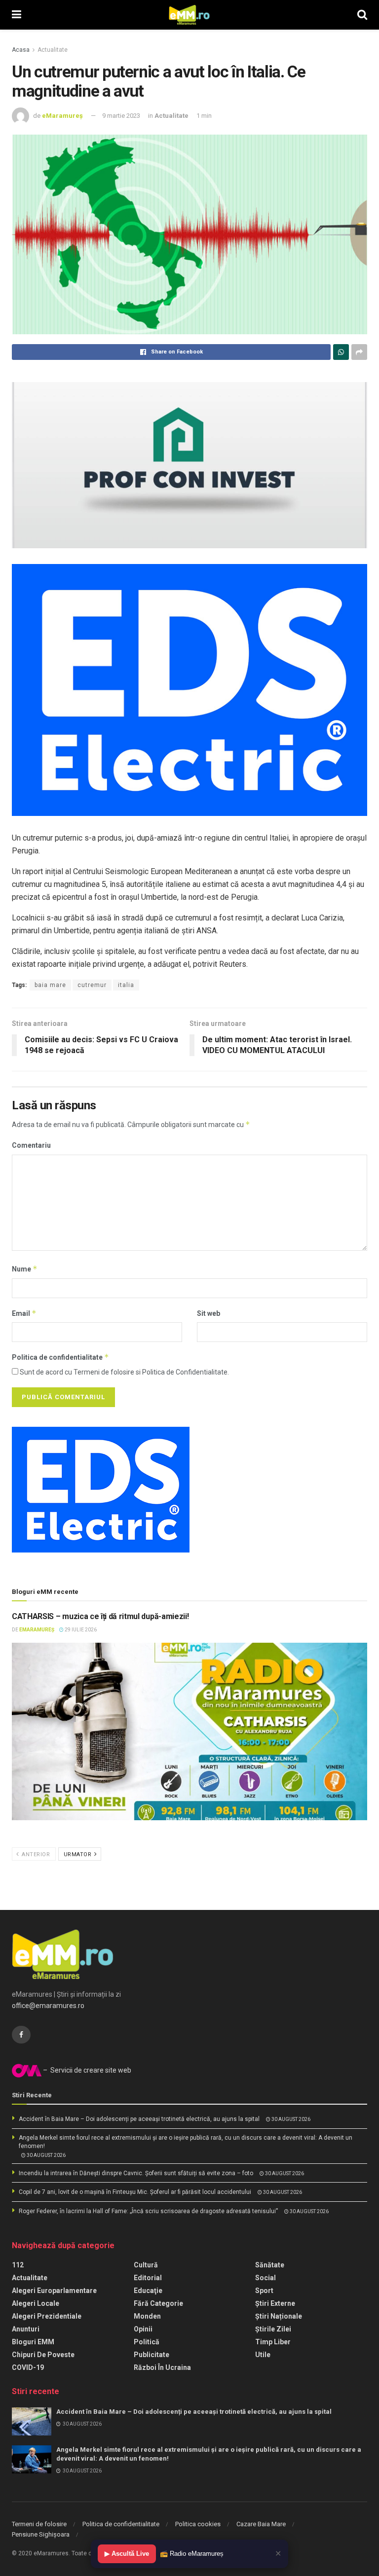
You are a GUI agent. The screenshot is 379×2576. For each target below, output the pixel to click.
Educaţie (148, 2291)
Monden (147, 2316)
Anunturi (26, 2329)
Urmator (78, 1854)
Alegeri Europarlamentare (54, 2291)
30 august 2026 (290, 2119)
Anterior (35, 1854)
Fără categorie (158, 2303)
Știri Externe (275, 2303)
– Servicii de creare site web (86, 2070)
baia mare (50, 985)
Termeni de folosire (39, 2524)
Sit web (208, 1313)
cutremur (92, 985)
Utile (263, 2355)
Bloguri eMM (33, 2342)
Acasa (21, 50)
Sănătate (270, 2265)
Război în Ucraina (162, 2367)
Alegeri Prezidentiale (47, 2316)
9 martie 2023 (121, 116)
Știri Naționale (279, 2316)
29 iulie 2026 (80, 1630)
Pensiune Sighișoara (41, 2534)
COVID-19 (28, 2367)
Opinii (143, 2329)
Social (265, 2278)
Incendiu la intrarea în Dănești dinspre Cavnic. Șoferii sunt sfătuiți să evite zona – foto (136, 2173)
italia (126, 985)
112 (18, 2265)
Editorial (148, 2278)
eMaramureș (62, 116)
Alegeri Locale (36, 2303)
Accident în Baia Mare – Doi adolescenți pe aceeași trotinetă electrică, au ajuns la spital (139, 2119)
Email (24, 1313)
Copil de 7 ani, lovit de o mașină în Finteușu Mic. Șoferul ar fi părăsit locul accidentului (135, 2192)
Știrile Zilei (273, 2329)
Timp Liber (273, 2342)
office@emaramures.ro (48, 2006)
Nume (25, 1269)
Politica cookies (198, 2524)
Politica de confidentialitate (60, 1357)
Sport (264, 2291)
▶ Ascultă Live (127, 2554)
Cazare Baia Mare (261, 2524)
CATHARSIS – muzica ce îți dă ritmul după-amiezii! (100, 1616)
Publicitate (152, 2355)
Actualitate (53, 50)
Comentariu (31, 1145)
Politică (147, 2342)
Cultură (146, 2265)
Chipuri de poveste (43, 2355)
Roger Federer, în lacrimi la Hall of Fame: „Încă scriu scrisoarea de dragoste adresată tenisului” (148, 2211)
